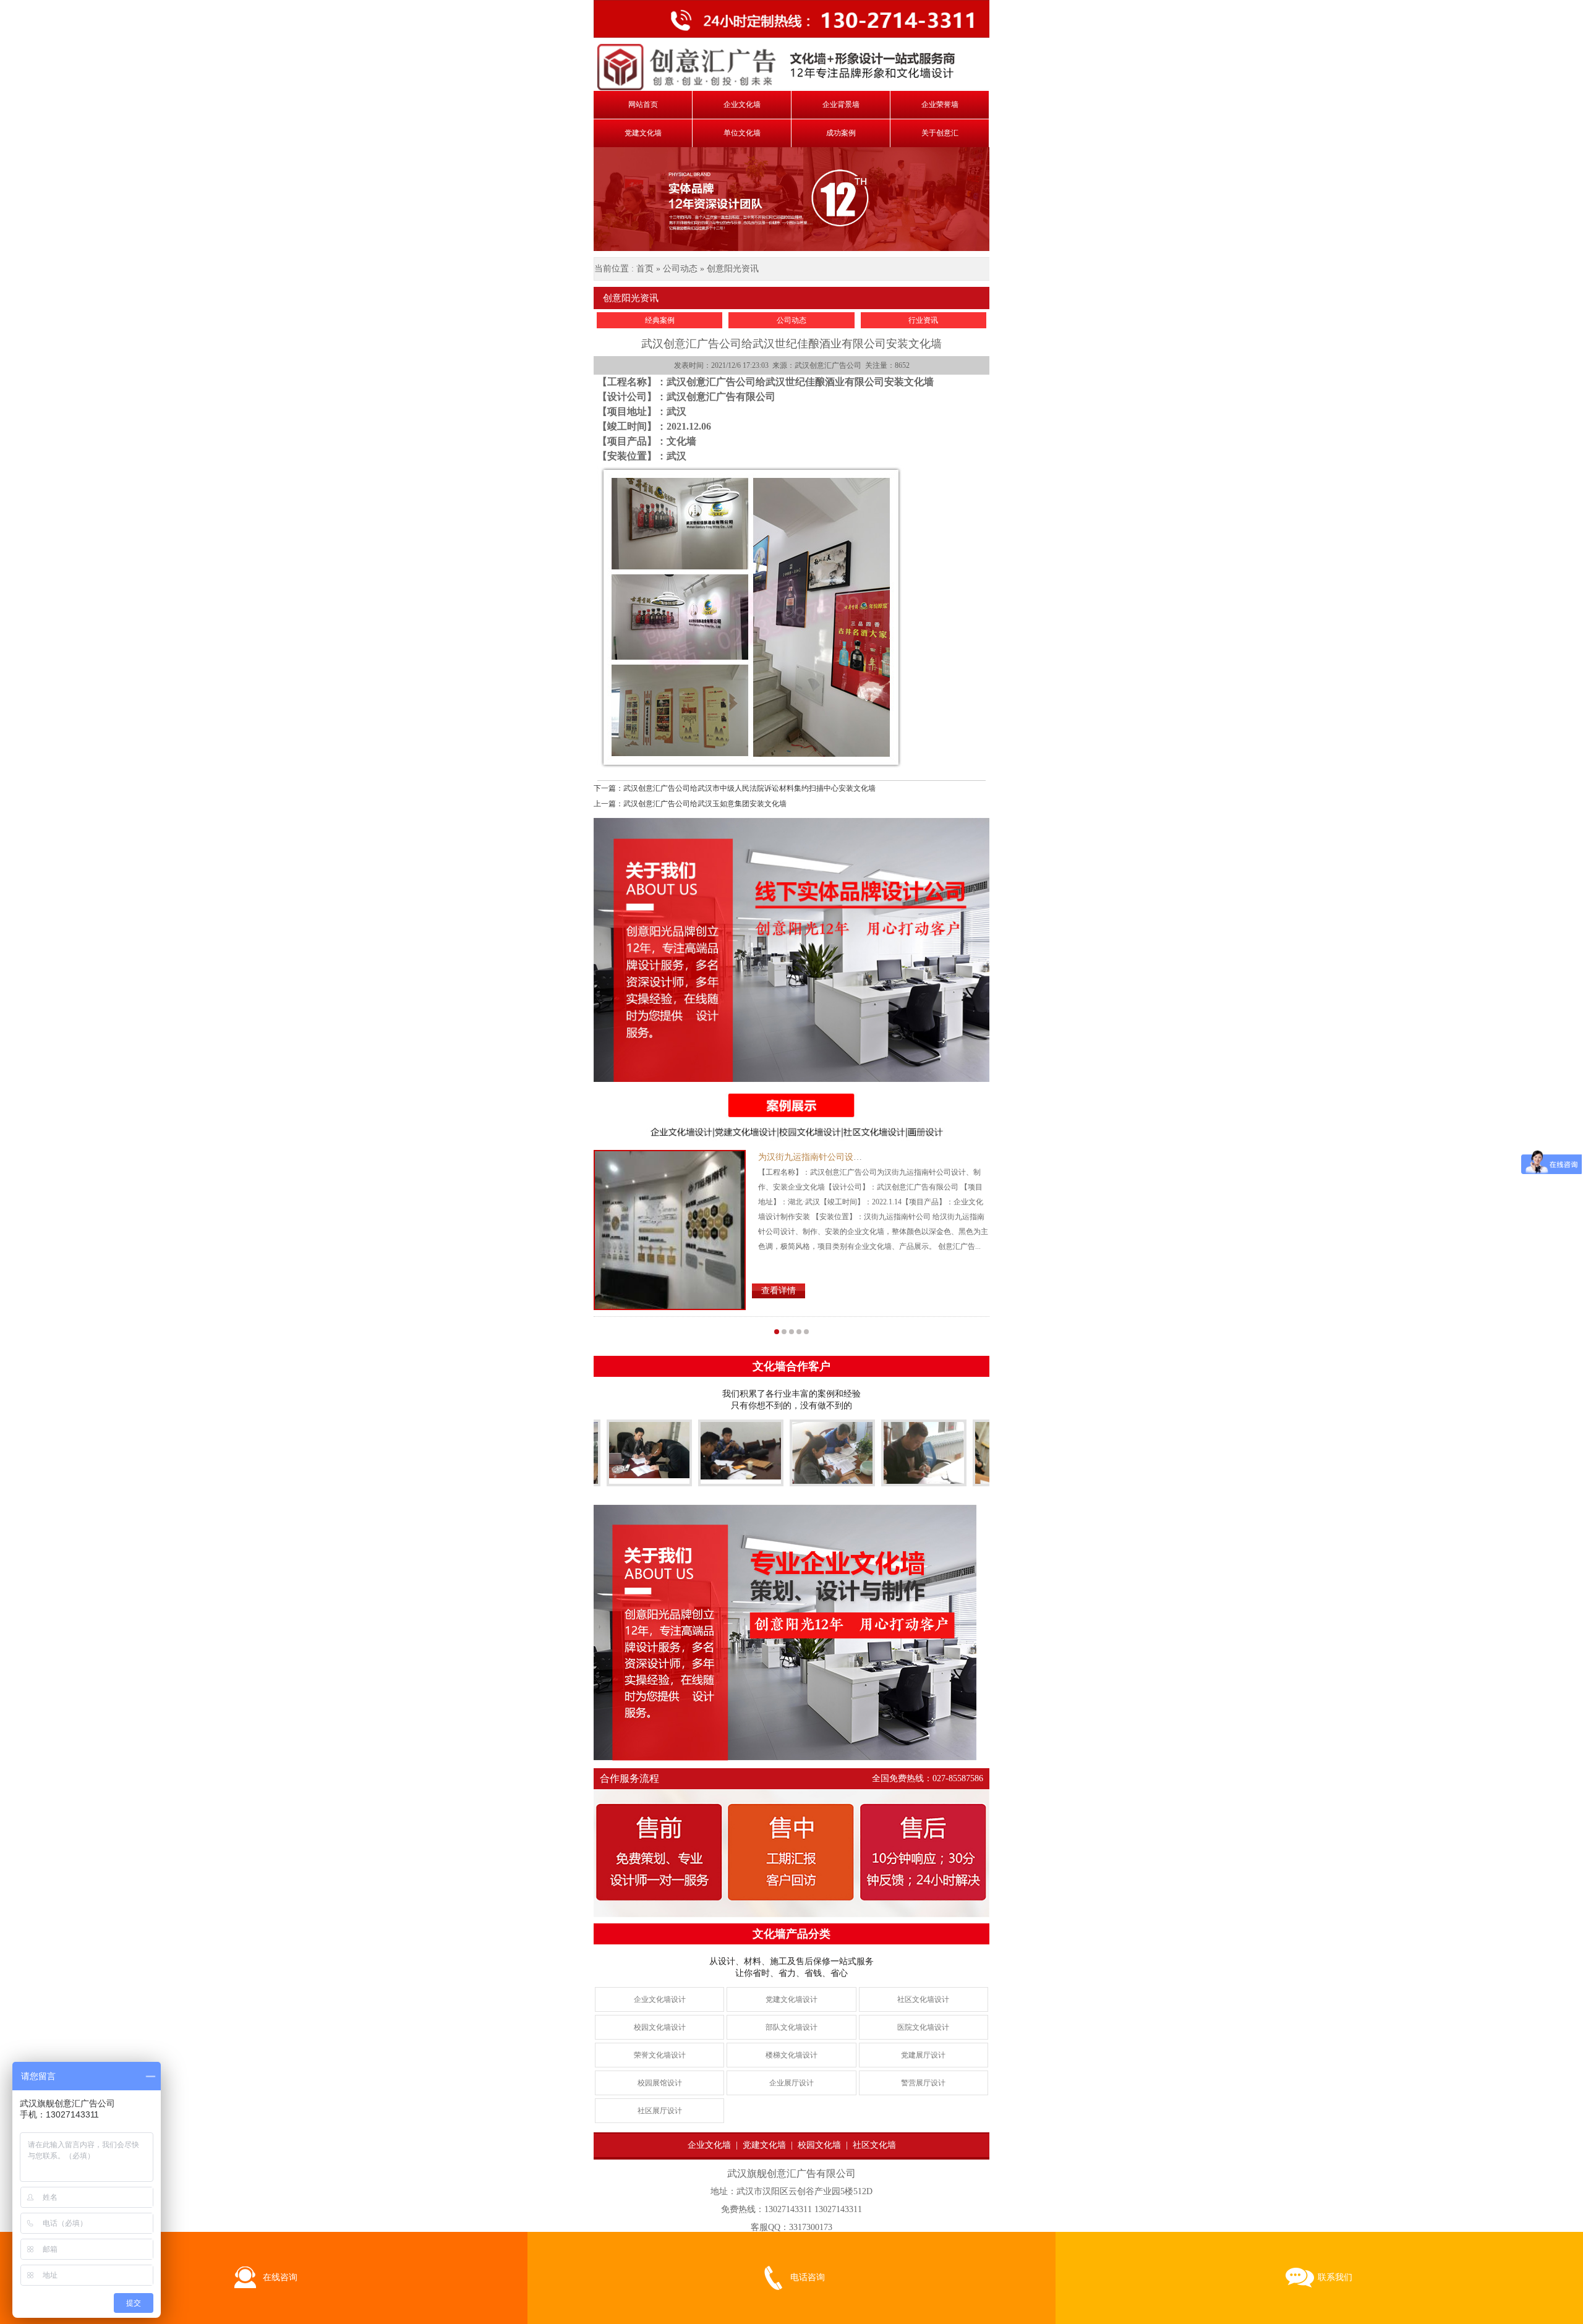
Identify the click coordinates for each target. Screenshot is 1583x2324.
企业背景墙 (841, 104)
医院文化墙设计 (923, 2027)
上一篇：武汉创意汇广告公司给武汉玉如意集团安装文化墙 (690, 804)
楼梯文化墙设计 (791, 2055)
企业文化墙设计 (660, 1999)
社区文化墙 (874, 2145)
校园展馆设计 (660, 2083)
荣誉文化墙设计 (660, 2055)
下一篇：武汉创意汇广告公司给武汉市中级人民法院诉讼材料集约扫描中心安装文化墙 (735, 788)
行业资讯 (923, 320)
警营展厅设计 (923, 2083)
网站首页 (643, 104)
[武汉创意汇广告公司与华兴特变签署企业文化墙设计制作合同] (975, 1475)
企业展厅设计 (791, 2083)
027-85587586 (958, 1778)
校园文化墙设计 (660, 2027)
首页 (645, 269)
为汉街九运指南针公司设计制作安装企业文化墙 (849, 1157)
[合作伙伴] (608, 1450)
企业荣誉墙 (940, 104)
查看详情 (779, 1291)
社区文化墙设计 (923, 1999)
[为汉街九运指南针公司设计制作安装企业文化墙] (670, 1230)
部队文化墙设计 (791, 2027)
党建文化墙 (643, 133)
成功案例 (841, 133)
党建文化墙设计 (791, 1999)
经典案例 (660, 320)
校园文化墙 (819, 2145)
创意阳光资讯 (733, 269)
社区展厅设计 (660, 2111)
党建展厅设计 (923, 2055)
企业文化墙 (742, 104)
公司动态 (680, 269)
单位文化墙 (742, 133)
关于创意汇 (940, 133)
